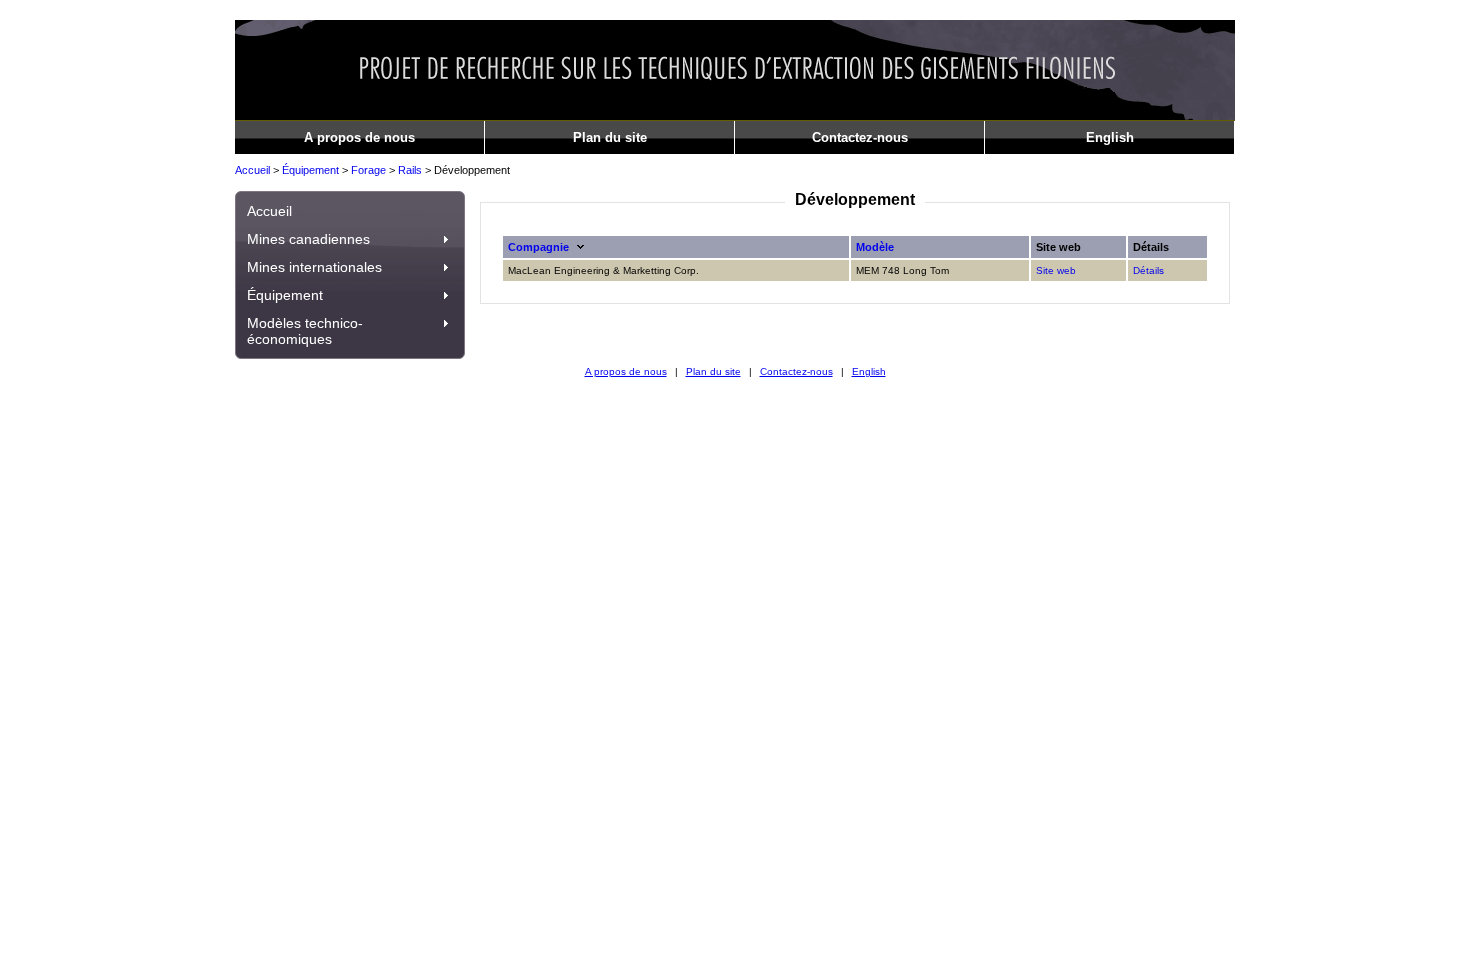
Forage (368, 170)
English (1110, 137)
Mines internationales (314, 267)
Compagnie (538, 247)
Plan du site (610, 137)
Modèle (875, 247)
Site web (1056, 270)
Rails (410, 170)
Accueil (252, 170)
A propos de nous (359, 137)
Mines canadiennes (308, 239)
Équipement (310, 170)
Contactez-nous (860, 137)
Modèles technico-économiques (305, 331)
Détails (1148, 270)
